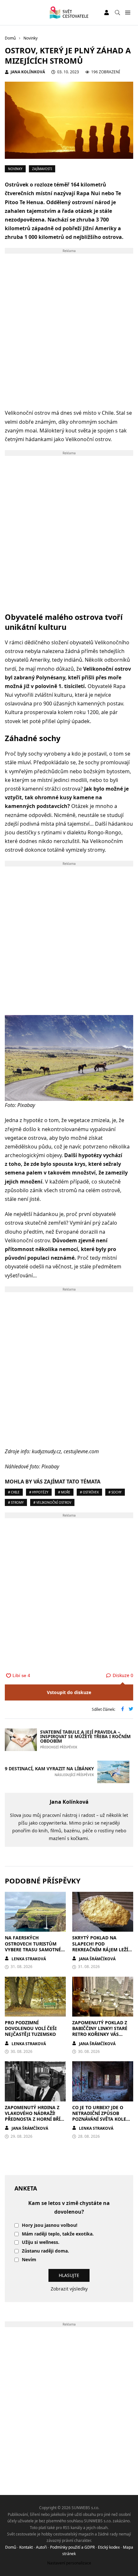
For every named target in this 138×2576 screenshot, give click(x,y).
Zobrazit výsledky (69, 2289)
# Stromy (16, 1502)
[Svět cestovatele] (69, 13)
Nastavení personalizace (69, 2563)
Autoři (41, 2547)
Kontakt (26, 2547)
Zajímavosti (42, 169)
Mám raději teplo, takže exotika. (58, 2234)
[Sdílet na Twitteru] (131, 1710)
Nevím (29, 2260)
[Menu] (128, 13)
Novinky (15, 169)
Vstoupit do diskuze (69, 1692)
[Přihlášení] (107, 13)
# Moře (64, 1492)
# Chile (14, 1492)
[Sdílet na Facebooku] (123, 1710)
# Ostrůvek (89, 1492)
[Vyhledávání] (117, 13)
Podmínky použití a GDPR (72, 2547)
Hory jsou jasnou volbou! (50, 2225)
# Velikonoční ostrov (52, 1502)
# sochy (115, 1492)
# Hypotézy (39, 1492)
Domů (11, 2547)
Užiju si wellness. (41, 2242)
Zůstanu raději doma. (45, 2251)
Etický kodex (109, 2547)
